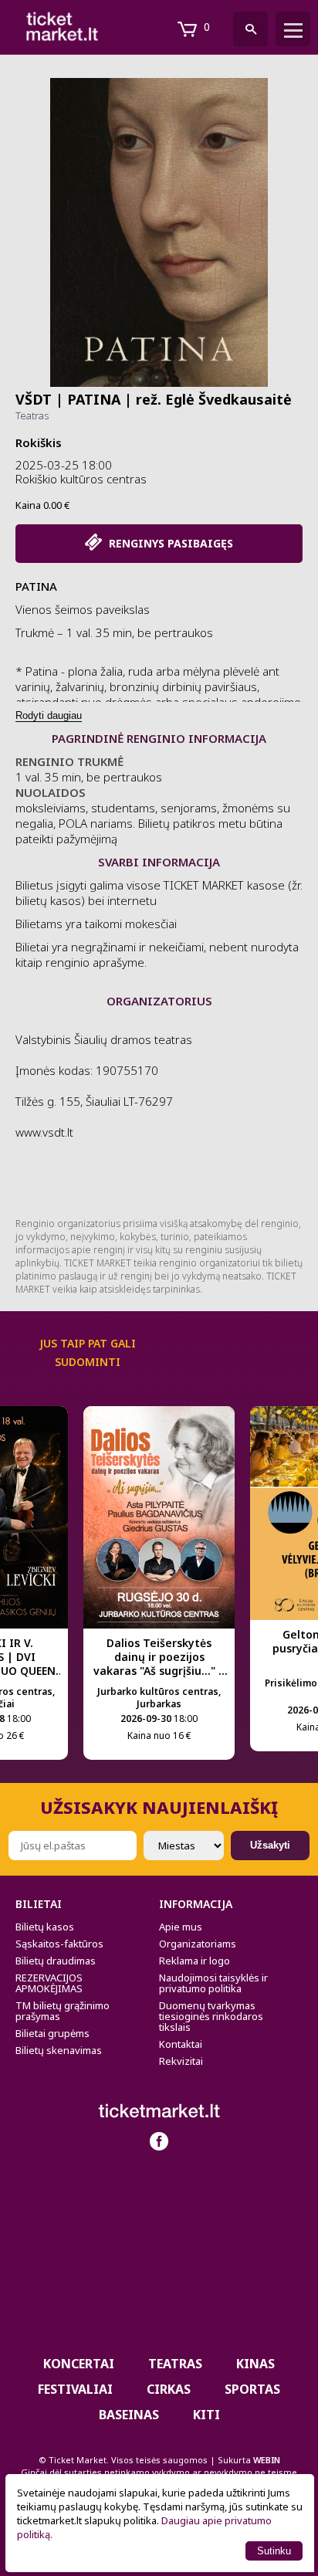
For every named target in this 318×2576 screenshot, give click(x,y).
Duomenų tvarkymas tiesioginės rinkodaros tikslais (211, 2016)
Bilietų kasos (45, 1927)
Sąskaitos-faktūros (59, 1944)
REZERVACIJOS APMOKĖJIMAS (49, 1983)
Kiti (206, 2415)
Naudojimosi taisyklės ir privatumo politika (213, 1983)
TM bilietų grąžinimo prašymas (63, 2011)
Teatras (32, 415)
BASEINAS (129, 2415)
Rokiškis (39, 442)
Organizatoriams (198, 1944)
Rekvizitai (181, 2061)
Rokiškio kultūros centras (81, 479)
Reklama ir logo (195, 1961)
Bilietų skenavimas (59, 2050)
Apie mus (181, 1927)
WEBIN (267, 2460)
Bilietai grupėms (52, 2033)
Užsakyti (270, 1845)
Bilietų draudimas (56, 1961)
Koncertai (79, 2364)
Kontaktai (181, 2044)
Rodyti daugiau (49, 715)
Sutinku (274, 2551)
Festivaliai (75, 2389)
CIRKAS (169, 2389)
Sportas (252, 2389)
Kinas (255, 2364)
